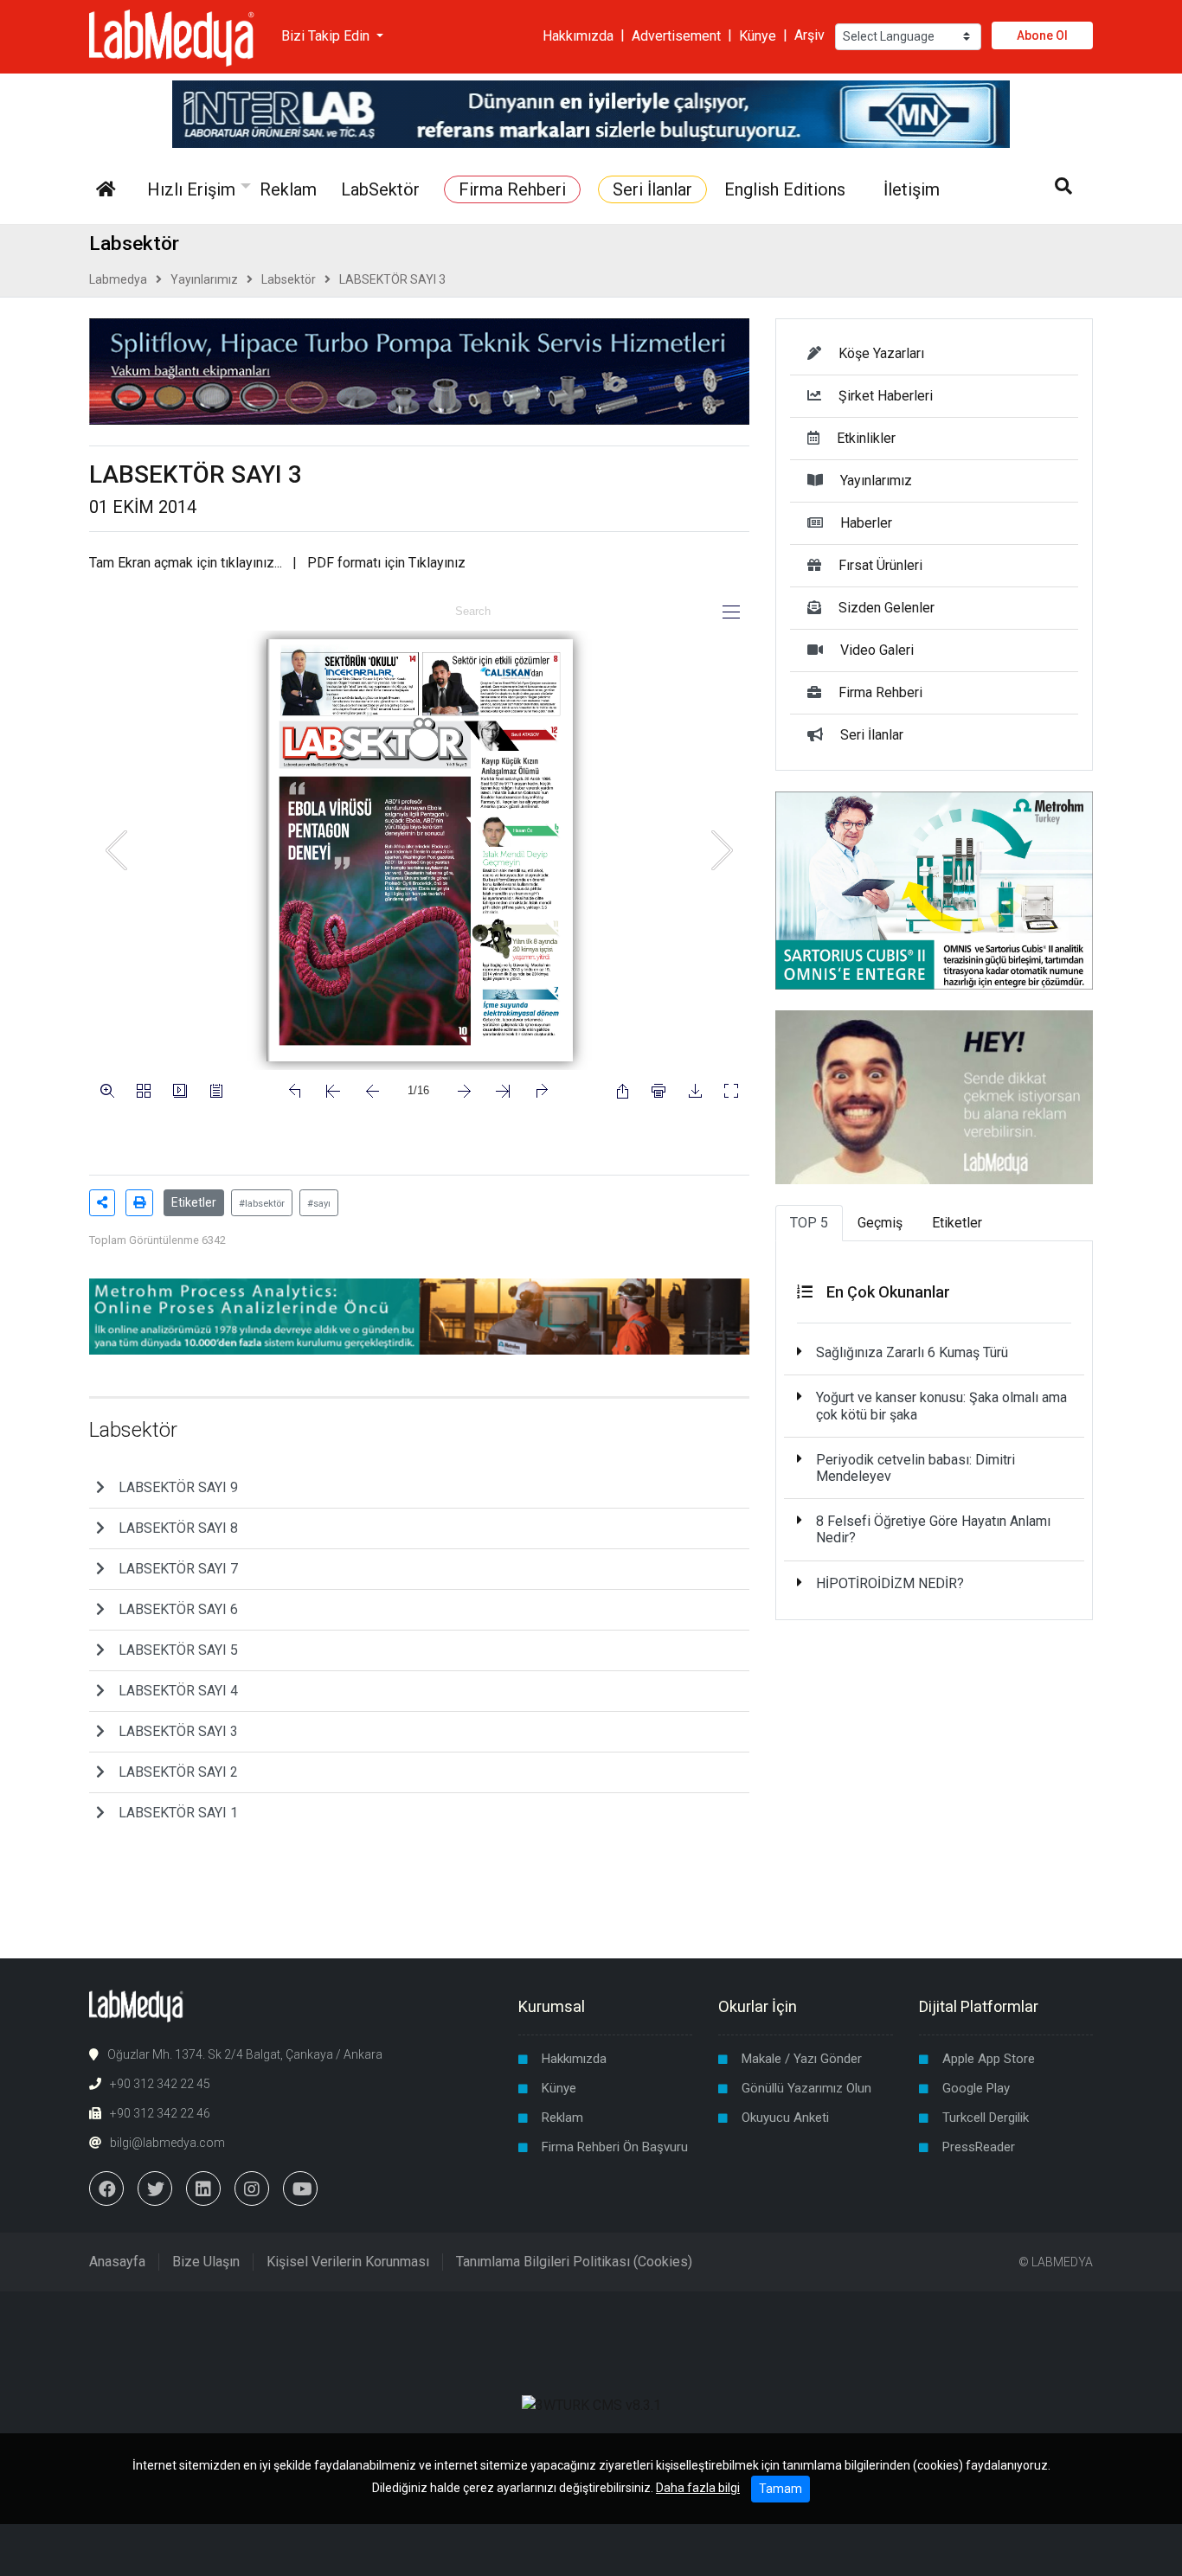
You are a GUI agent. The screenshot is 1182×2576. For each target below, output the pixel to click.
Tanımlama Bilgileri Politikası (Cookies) (574, 2262)
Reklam (562, 2118)
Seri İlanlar (872, 735)
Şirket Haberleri (886, 396)
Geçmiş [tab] (880, 1223)
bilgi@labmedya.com (167, 2143)
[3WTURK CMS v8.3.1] (591, 2405)
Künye (758, 35)
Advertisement (676, 35)
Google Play (976, 2088)
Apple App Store (989, 2059)
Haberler (866, 523)
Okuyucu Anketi (785, 2118)
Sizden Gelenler (886, 608)
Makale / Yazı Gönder (802, 2059)
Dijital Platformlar (979, 2006)
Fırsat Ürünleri (880, 565)
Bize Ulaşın (206, 2262)
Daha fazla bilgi (698, 2488)
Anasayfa (117, 2262)
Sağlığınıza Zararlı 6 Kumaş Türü (912, 1352)
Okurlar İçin (758, 2006)
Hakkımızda (578, 35)
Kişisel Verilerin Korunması (348, 2262)
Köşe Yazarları (881, 353)
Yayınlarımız (204, 279)
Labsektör (289, 279)
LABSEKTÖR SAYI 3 (392, 279)
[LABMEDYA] (173, 35)
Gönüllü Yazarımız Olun (806, 2088)
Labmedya (118, 279)
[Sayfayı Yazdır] (139, 1203)
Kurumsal (552, 2006)
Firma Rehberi (880, 692)
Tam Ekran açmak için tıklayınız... (186, 563)
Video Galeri (877, 650)
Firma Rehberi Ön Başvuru (615, 2147)
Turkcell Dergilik (986, 2118)
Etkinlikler (866, 438)
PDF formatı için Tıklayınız (386, 563)
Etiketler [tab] (957, 1223)
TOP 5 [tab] (809, 1223)
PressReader (979, 2147)
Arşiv (809, 35)
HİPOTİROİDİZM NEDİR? (890, 1583)
